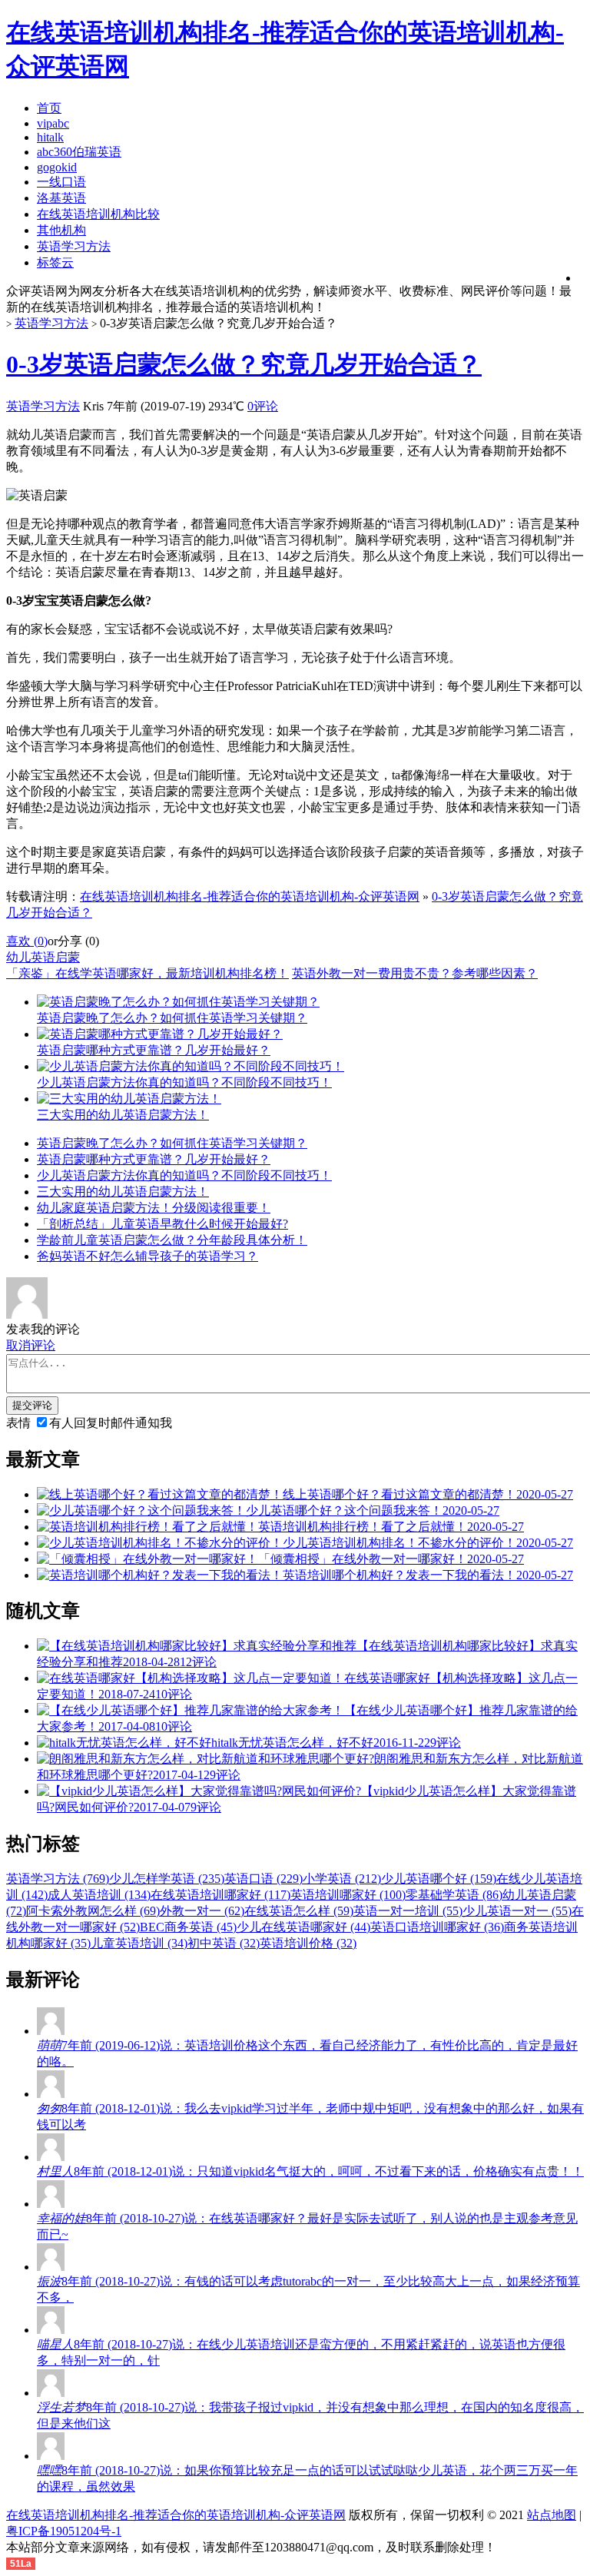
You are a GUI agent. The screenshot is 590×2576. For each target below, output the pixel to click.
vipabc (53, 123)
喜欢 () (27, 941)
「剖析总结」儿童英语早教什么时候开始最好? (162, 1224)
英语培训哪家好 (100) (348, 1895)
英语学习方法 (74, 246)
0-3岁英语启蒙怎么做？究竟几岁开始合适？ (244, 364)
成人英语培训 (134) (99, 1895)
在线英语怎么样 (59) (299, 1911)
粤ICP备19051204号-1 (64, 2531)
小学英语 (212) (342, 1879)
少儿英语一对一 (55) (517, 1911)
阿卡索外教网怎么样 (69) (93, 1911)
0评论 (263, 406)
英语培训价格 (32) (308, 1943)
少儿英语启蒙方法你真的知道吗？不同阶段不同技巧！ (184, 1175)
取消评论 (31, 1345)
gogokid (57, 167)
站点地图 (552, 2515)
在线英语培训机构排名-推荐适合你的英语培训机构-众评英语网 (250, 896)
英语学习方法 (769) (58, 1879)
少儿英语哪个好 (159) (439, 1879)
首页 (49, 108)
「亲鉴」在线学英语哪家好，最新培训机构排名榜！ (147, 973)
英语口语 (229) (264, 1879)
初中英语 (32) (224, 1943)
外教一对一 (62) (202, 1911)
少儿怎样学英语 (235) (167, 1879)
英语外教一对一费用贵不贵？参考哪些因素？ (415, 973)
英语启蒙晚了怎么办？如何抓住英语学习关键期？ (172, 1143)
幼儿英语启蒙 (43, 957)
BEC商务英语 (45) (188, 1927)
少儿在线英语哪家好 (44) (303, 1927)
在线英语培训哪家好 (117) (220, 1895)
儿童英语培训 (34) (139, 1943)
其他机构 (61, 230)
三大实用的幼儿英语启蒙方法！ (123, 1192)
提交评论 (32, 1405)
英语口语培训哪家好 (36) (437, 1927)
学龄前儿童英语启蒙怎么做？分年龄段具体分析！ (172, 1240)
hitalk (50, 137)
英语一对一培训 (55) (408, 1911)
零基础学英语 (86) (454, 1895)
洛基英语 (61, 198)
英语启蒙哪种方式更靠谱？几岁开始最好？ (154, 1159)
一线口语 (61, 182)
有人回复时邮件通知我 (111, 1423)
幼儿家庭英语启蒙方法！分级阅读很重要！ (154, 1208)
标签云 (55, 262)
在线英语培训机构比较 (98, 214)
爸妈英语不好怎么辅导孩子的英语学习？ (147, 1256)
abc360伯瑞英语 (79, 152)
